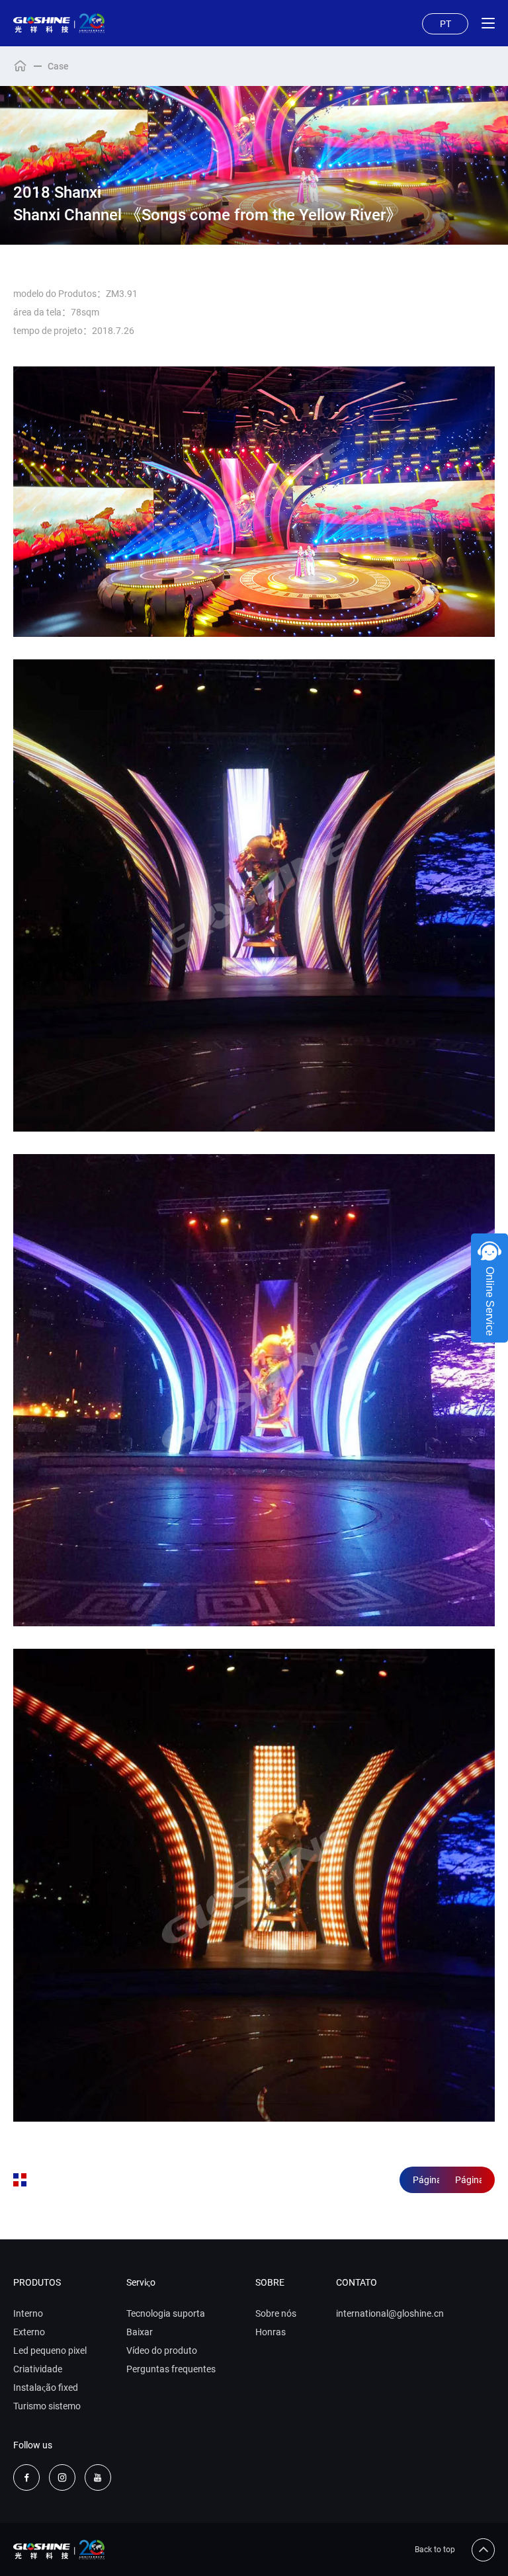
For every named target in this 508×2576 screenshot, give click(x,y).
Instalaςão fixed (46, 2388)
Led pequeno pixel (50, 2350)
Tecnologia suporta (166, 2313)
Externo (29, 2332)
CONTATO (357, 2282)
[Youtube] (98, 2477)
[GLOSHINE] (59, 23)
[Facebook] (26, 2477)
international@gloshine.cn (390, 2313)
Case (58, 66)
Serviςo (141, 2282)
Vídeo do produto (162, 2350)
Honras (271, 2332)
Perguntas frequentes (171, 2369)
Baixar (140, 2332)
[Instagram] (62, 2477)
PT (445, 24)
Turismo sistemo (47, 2406)
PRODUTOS (37, 2282)
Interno (28, 2313)
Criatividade (38, 2369)
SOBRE (270, 2282)
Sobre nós (276, 2313)
